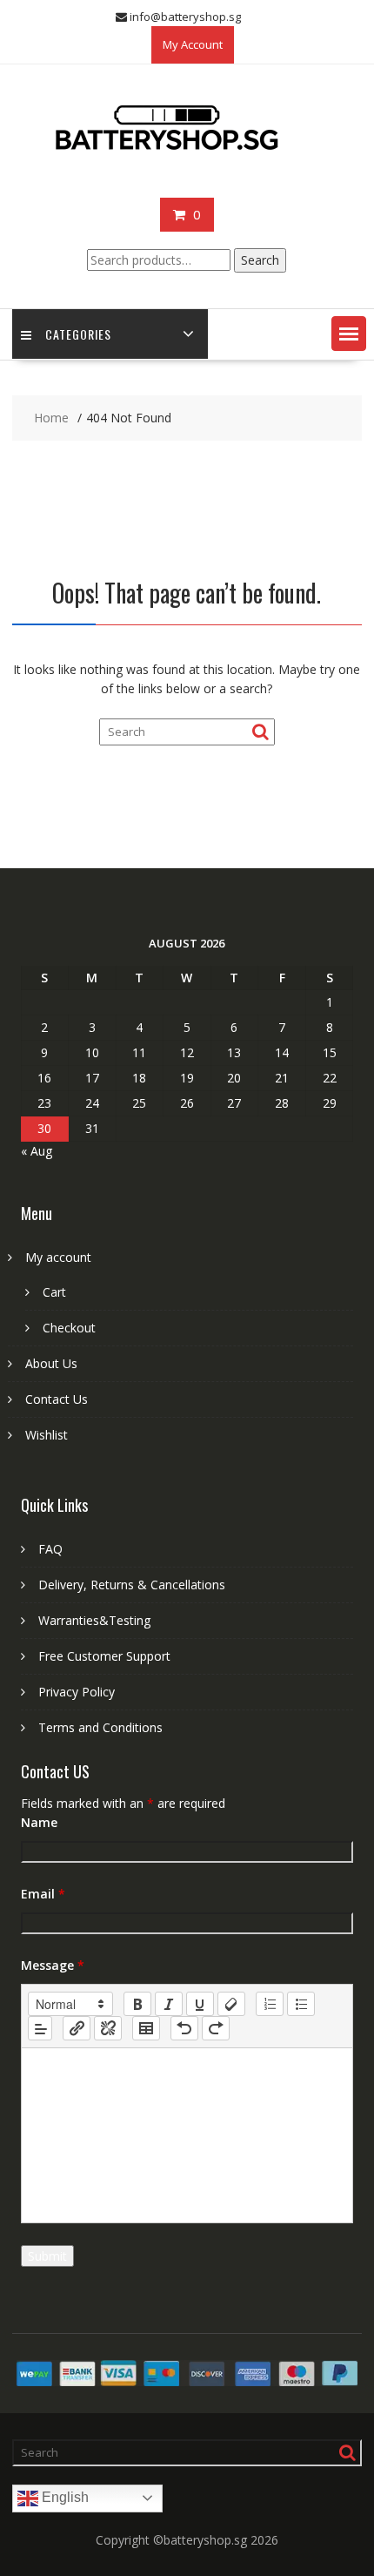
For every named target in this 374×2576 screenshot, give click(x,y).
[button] (349, 334)
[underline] (200, 2004)
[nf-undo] (184, 2028)
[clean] (231, 2004)
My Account (193, 44)
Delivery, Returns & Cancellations (132, 1585)
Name (39, 1822)
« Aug (37, 1151)
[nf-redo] (216, 2028)
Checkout (69, 1328)
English (63, 2497)
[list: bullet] (301, 2004)
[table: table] (146, 2028)
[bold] (137, 2004)
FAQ (50, 1549)
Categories (78, 334)
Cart (54, 1292)
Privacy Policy (77, 1692)
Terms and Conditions (100, 1727)
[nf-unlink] (108, 2028)
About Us (51, 1363)
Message (53, 1965)
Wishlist (47, 1435)
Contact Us (57, 1399)
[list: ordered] (270, 2004)
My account (58, 1257)
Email (43, 1894)
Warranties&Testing (94, 1620)
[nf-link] (77, 2028)
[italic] (169, 2004)
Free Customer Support (104, 1656)
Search (260, 260)
